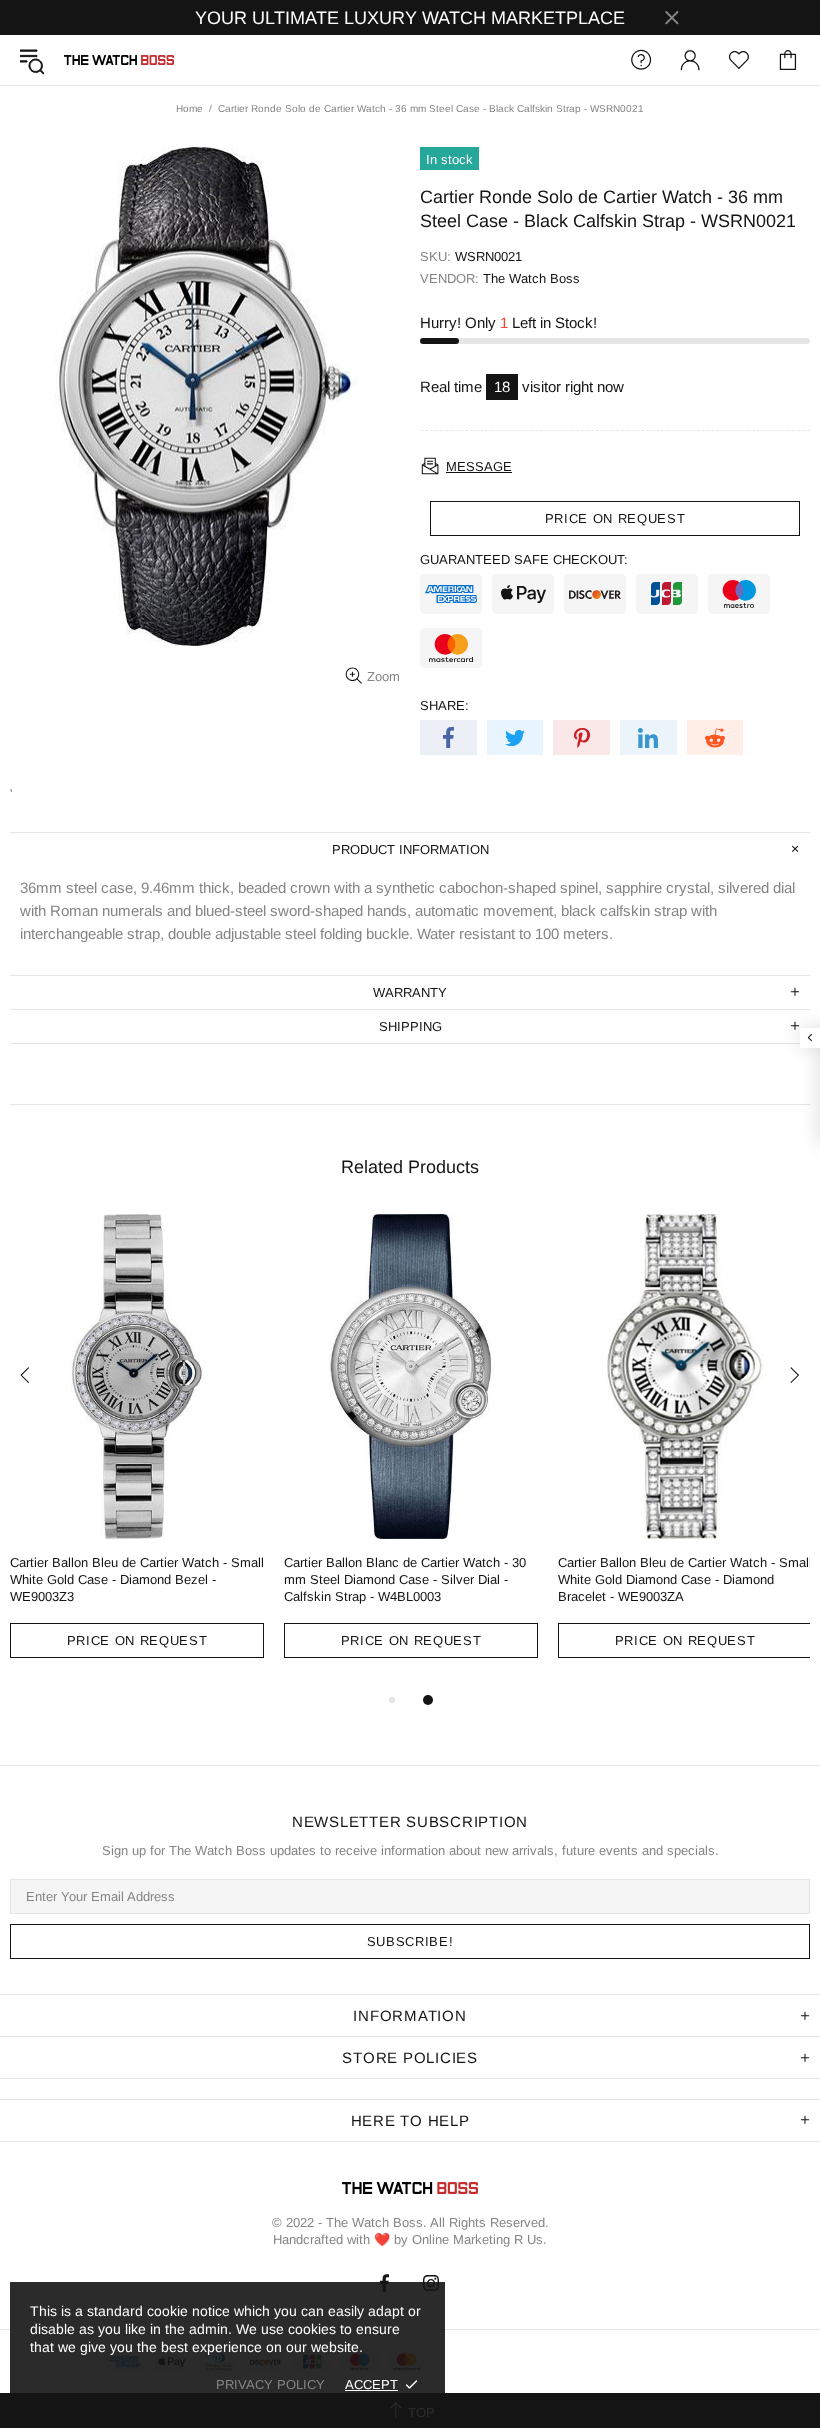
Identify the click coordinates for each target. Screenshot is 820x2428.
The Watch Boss (119, 60)
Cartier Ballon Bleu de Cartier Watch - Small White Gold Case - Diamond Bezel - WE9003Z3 (137, 1579)
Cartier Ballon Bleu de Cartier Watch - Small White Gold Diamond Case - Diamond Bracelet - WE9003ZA (685, 1579)
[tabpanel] (137, 1451)
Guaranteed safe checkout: (524, 559)
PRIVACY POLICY (270, 2384)
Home (189, 108)
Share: (444, 705)
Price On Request (137, 1640)
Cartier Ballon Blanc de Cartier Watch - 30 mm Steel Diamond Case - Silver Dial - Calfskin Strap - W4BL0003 (405, 1579)
